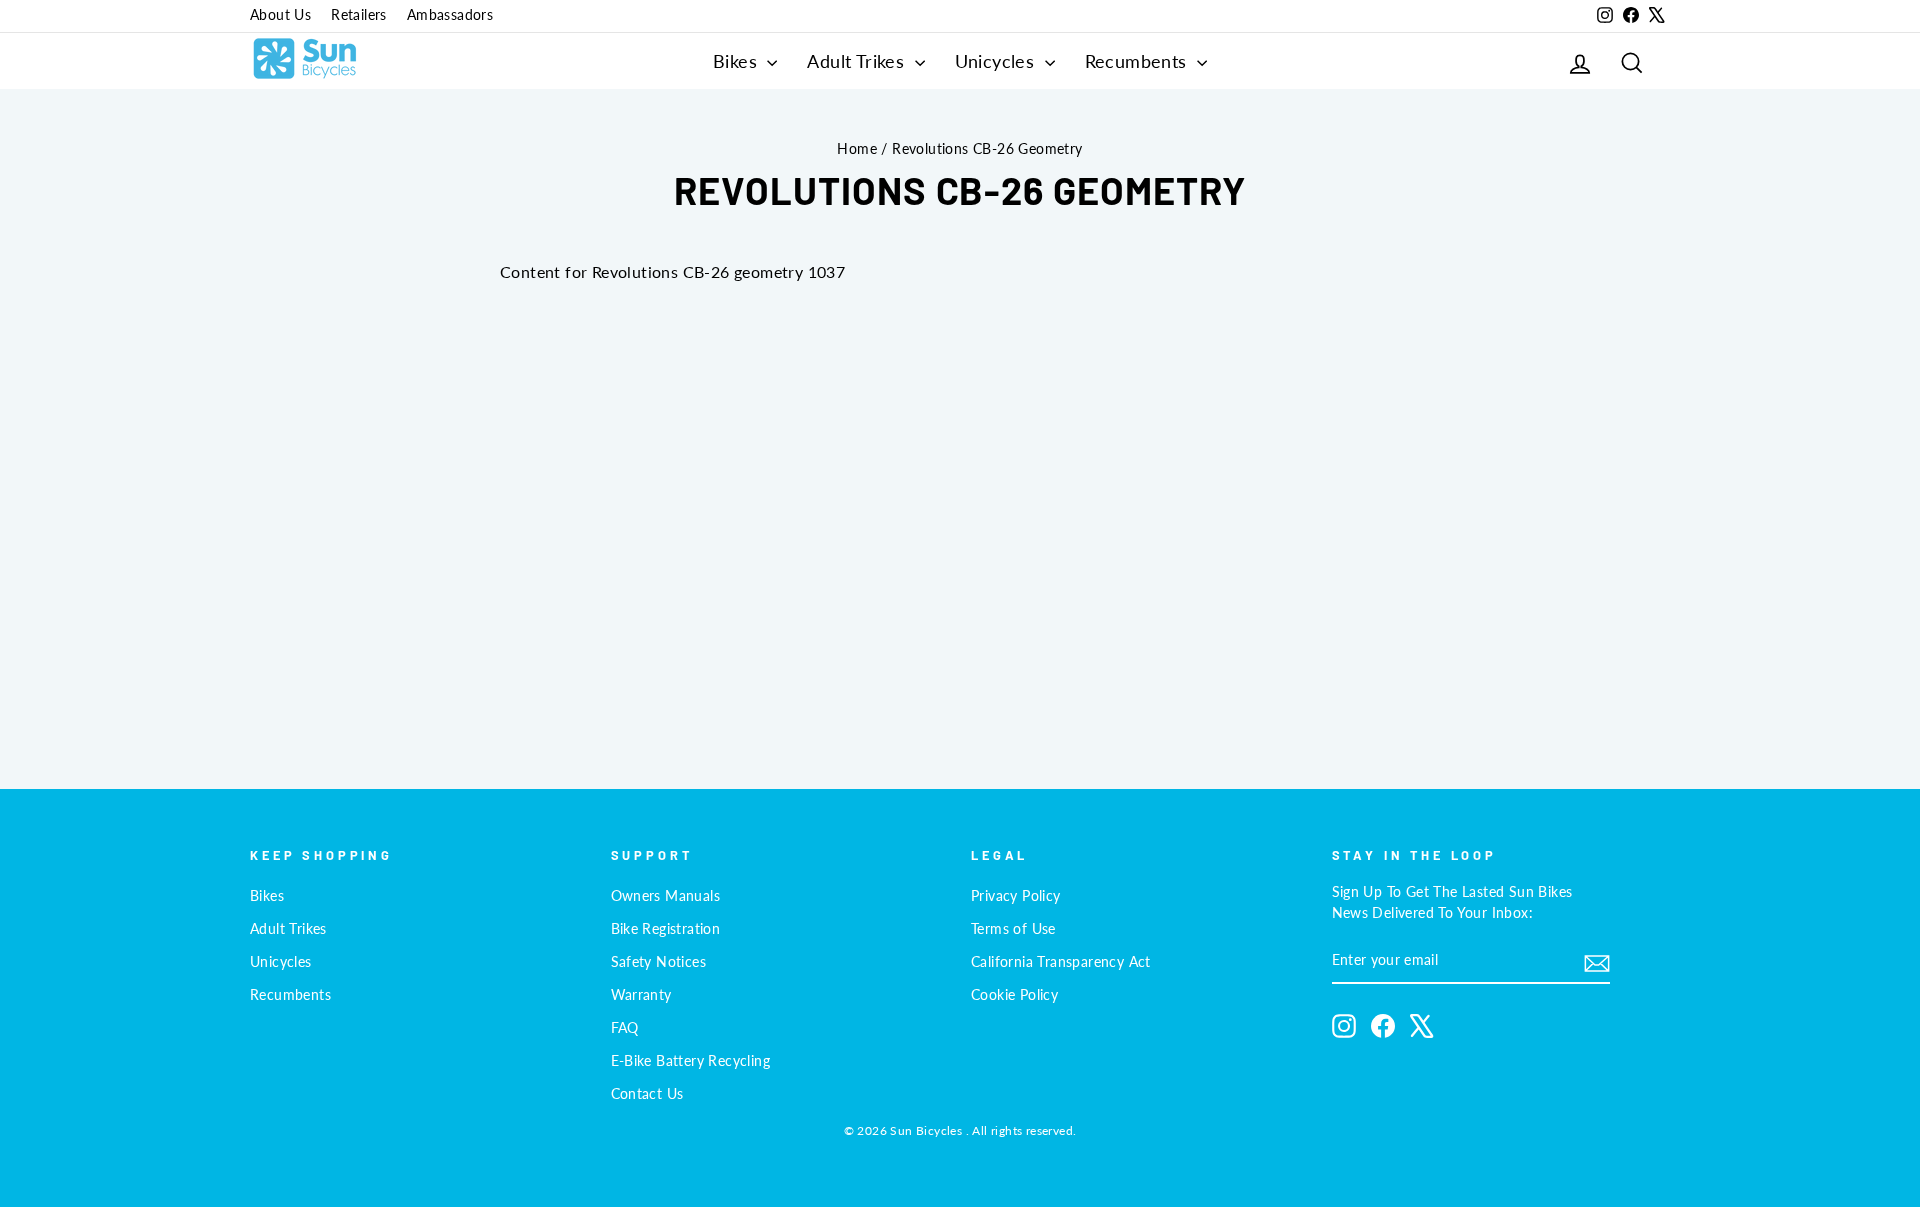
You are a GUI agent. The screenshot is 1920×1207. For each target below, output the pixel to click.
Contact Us (647, 1094)
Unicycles (997, 61)
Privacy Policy (1016, 896)
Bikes (737, 61)
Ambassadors (450, 15)
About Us (280, 15)
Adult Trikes (858, 61)
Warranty (641, 995)
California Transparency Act (1061, 962)
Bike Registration (666, 929)
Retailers (359, 15)
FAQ (625, 1028)
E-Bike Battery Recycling (691, 1061)
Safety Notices (659, 962)
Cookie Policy (1014, 995)
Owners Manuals (666, 896)
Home (857, 149)
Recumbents (1138, 61)
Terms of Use (1013, 929)
